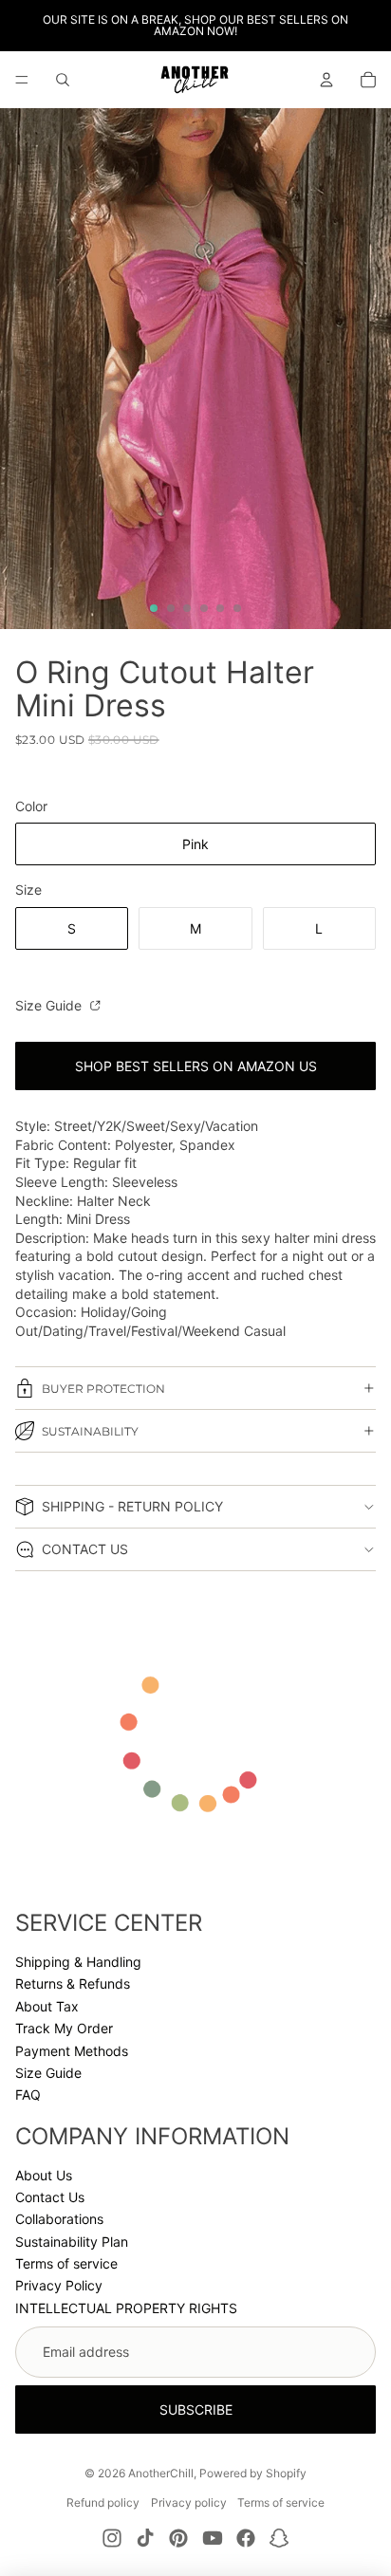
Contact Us (50, 2197)
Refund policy (103, 2502)
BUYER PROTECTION (103, 1389)
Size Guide (50, 1005)
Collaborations (59, 2219)
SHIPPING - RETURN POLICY (132, 1506)
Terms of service (66, 2263)
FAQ (28, 2094)
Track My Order (64, 2028)
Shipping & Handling (78, 1962)
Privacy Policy (59, 2285)
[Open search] (63, 80)
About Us (44, 2175)
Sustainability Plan (72, 2242)
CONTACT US (85, 1549)
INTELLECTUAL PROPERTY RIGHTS (126, 2308)
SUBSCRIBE (196, 2409)
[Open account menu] (326, 80)
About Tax (47, 2006)
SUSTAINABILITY (90, 1431)
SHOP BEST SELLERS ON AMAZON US (196, 1066)
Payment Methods (72, 2051)
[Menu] (22, 80)
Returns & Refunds (73, 1983)
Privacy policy (189, 2502)
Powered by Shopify (253, 2473)
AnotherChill (161, 2473)
